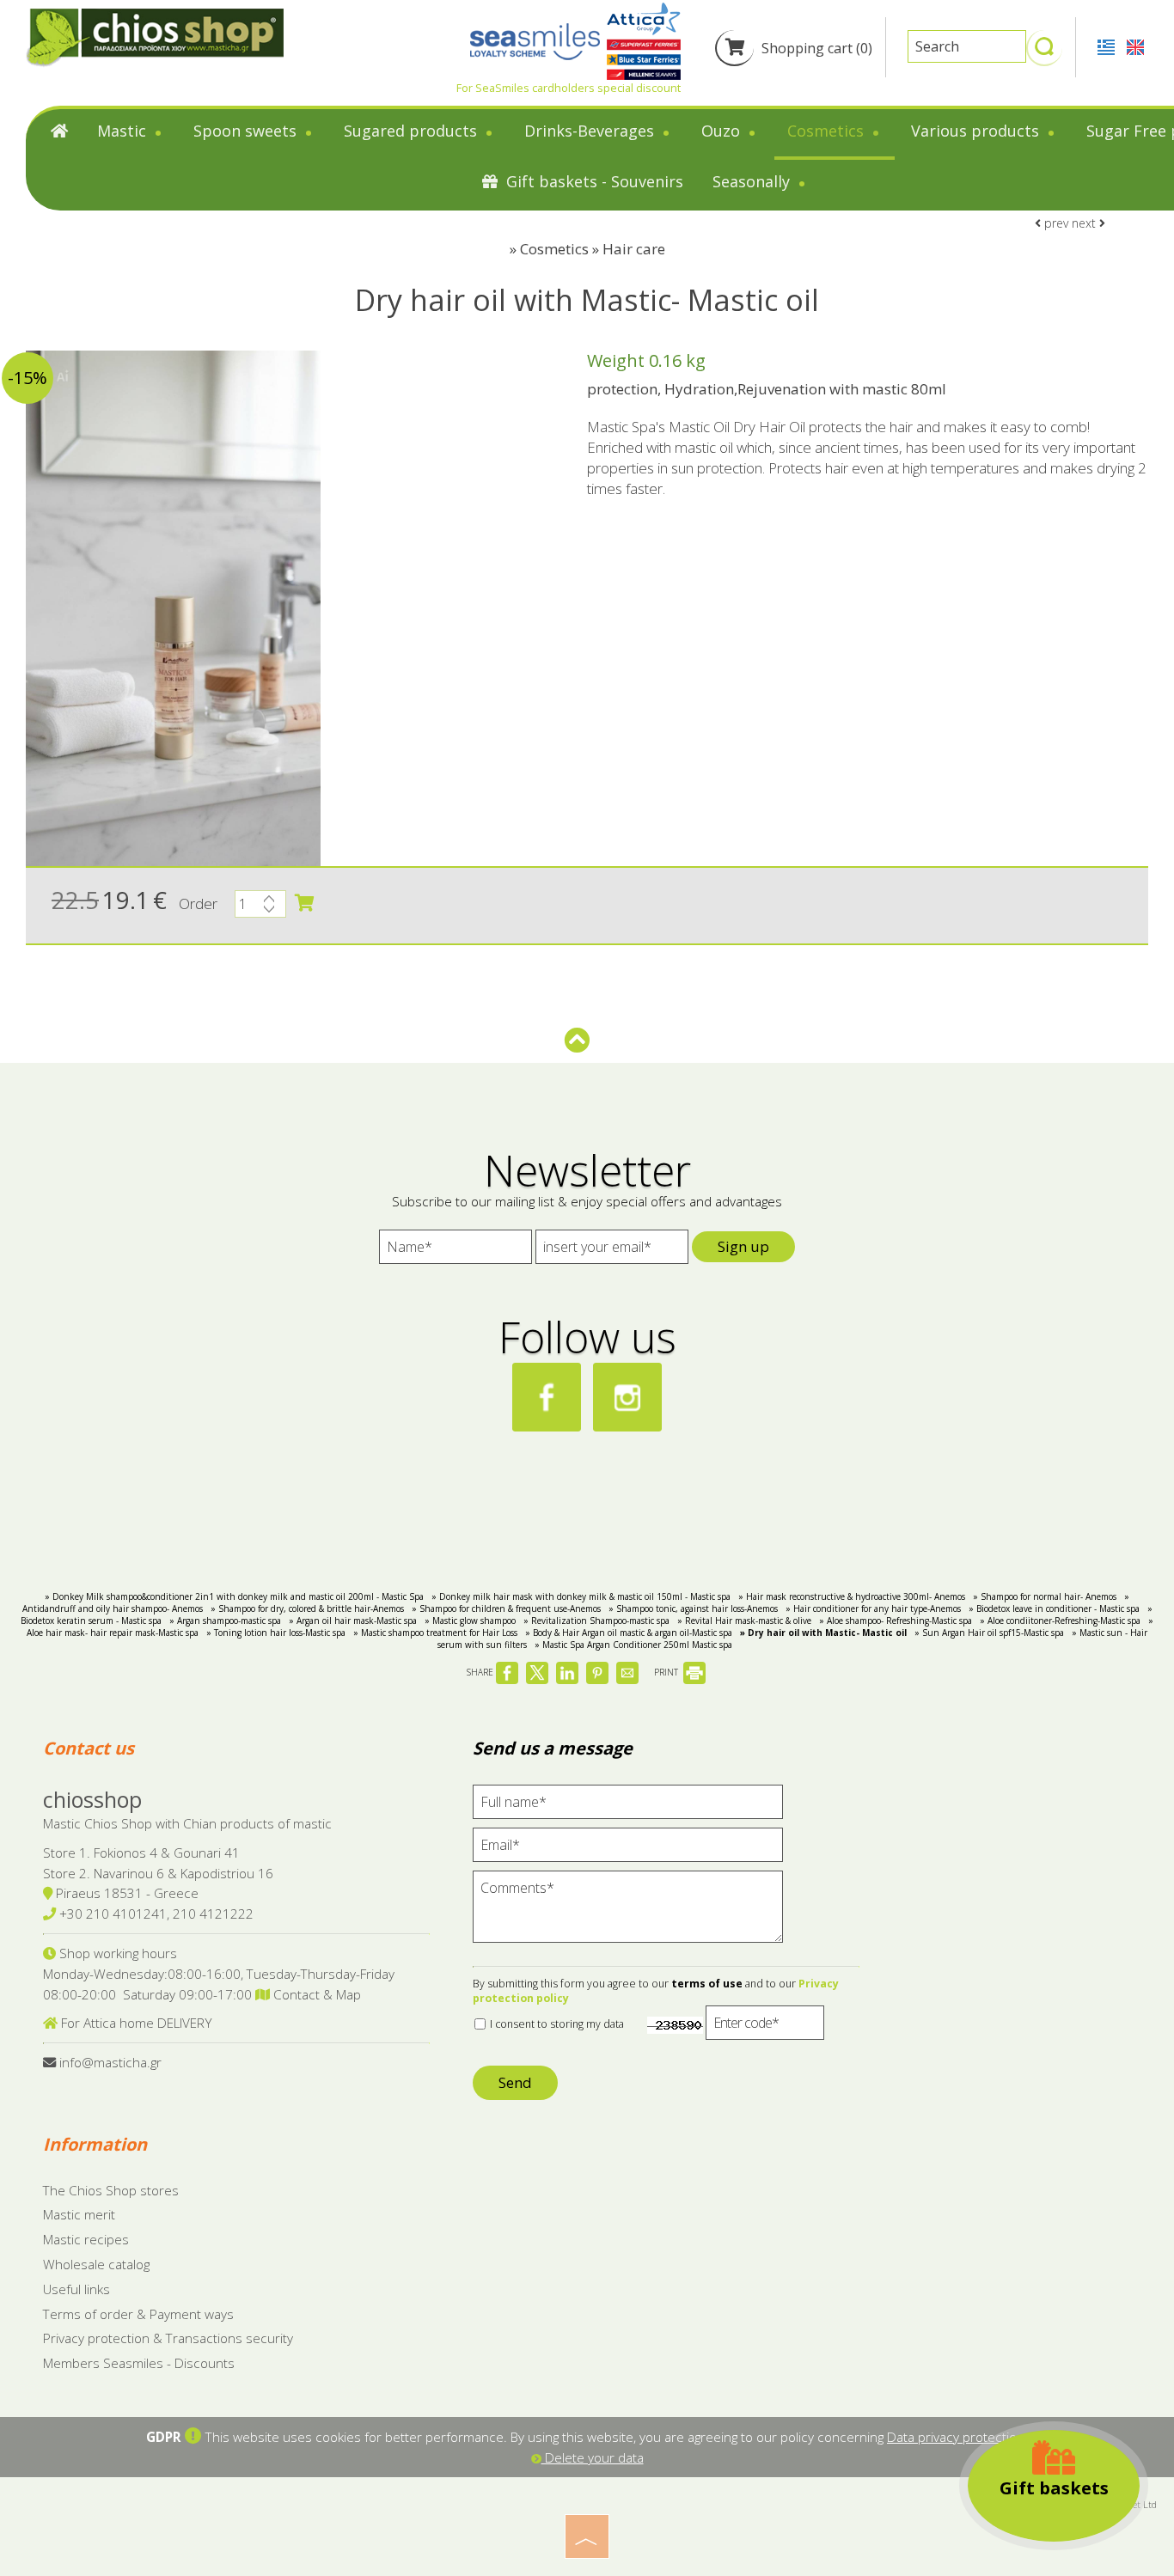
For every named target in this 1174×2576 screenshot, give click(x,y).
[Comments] (628, 1914)
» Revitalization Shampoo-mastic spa (596, 1621)
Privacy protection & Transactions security (168, 2338)
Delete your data (593, 2457)
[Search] (1044, 54)
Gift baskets (1054, 2488)
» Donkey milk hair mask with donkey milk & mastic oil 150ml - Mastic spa (581, 1596)
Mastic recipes (86, 2239)
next (1085, 223)
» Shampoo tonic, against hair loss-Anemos (693, 1608)
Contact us (89, 1748)
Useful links (76, 2289)
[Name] (456, 1251)
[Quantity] (260, 908)
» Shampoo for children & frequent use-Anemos (506, 1608)
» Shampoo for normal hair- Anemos (1045, 1596)
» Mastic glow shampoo (470, 1621)
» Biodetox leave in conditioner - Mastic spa (1054, 1608)
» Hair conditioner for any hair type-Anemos (873, 1608)
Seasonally (753, 181)
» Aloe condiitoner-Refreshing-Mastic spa (1060, 1621)
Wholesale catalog (96, 2264)
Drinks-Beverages (591, 131)
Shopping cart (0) (815, 48)
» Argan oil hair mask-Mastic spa (353, 1621)
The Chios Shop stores (111, 2190)
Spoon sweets (247, 131)
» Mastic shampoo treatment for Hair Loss (435, 1633)
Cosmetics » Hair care (593, 249)
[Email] (628, 1849)
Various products (977, 131)
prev (1055, 223)
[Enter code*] (765, 2027)
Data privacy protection (956, 2437)
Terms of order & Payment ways (138, 2314)
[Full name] (628, 1806)
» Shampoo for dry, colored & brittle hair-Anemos (307, 1608)
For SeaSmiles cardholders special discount (569, 88)
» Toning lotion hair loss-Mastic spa (276, 1633)
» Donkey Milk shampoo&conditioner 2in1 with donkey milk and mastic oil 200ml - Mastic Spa (234, 1596)
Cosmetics (828, 131)
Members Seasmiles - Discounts (139, 2363)
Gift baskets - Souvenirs (593, 181)
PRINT (667, 1672)
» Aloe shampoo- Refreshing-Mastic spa (896, 1621)
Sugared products (413, 131)
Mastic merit (79, 2214)
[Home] (59, 134)
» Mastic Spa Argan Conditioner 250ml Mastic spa (633, 1645)
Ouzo (723, 131)
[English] (1135, 46)
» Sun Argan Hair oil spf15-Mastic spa (989, 1633)
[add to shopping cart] (304, 903)
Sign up (743, 1246)
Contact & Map (315, 1994)
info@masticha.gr (110, 2062)
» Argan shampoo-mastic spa (225, 1621)
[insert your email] (612, 1251)
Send (515, 2082)
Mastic (124, 131)
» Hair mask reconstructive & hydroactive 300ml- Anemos (852, 1596)
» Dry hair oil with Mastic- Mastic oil (823, 1633)
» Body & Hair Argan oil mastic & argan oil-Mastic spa (629, 1633)
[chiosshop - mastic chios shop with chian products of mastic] (155, 37)
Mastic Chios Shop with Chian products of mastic (187, 1823)
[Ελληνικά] (1108, 46)
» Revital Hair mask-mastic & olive (744, 1621)
